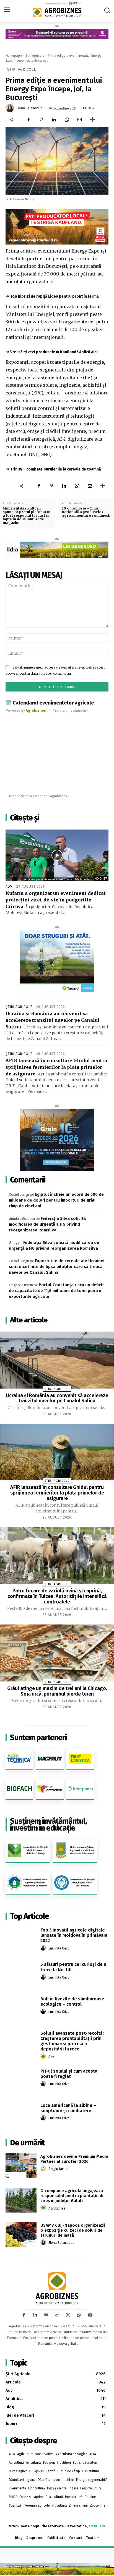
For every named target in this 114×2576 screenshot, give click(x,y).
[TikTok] (57, 2315)
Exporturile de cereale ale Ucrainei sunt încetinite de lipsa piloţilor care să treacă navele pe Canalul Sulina (57, 1267)
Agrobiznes (57, 2208)
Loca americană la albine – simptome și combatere (68, 2108)
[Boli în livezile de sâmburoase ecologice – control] (21, 2008)
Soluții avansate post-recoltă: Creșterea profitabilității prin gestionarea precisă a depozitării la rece (72, 2041)
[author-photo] (44, 1948)
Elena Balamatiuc (29, 108)
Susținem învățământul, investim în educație (48, 1824)
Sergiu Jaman (58, 2169)
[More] (92, 119)
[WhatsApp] (67, 119)
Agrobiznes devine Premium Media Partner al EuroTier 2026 (74, 2159)
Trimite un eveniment (70, 710)
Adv (9, 887)
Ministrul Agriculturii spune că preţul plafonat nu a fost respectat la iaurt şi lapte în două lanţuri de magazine (27, 516)
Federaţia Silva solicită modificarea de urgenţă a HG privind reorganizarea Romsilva (47, 1224)
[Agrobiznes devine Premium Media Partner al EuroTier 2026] (21, 2166)
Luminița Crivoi (59, 1948)
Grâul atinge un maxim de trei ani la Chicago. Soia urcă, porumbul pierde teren (57, 1691)
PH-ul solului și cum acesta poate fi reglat (69, 2074)
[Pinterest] (41, 119)
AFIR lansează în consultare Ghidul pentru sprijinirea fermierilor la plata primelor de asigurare (56, 1067)
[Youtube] (90, 2315)
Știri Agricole (35, 56)
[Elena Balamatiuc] (11, 108)
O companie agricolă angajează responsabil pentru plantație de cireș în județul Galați (72, 2196)
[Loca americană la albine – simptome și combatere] (21, 2114)
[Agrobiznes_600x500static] (57, 1140)
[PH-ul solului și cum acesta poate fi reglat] (21, 2080)
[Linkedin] (54, 119)
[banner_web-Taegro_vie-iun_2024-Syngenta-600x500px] (57, 961)
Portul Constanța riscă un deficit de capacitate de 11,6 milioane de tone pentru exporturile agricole (56, 1291)
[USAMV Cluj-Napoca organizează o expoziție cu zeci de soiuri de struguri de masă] (21, 2235)
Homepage (14, 56)
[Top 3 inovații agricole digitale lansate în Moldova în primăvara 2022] (21, 1939)
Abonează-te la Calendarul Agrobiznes (38, 796)
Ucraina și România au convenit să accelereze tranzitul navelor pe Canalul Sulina (53, 1020)
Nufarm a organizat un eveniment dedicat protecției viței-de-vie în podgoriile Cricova (56, 900)
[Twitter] (68, 2315)
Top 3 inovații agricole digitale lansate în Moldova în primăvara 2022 (74, 1935)
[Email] (79, 119)
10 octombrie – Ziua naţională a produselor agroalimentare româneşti (86, 512)
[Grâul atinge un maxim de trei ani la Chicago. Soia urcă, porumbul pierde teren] (57, 1653)
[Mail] (46, 2315)
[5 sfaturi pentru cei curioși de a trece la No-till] (21, 1973)
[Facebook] (28, 119)
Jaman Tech (96, 2526)
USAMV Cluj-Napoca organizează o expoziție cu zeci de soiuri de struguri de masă (73, 2230)
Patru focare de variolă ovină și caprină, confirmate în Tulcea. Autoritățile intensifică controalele (57, 1596)
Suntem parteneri (38, 1737)
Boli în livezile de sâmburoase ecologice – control (72, 2001)
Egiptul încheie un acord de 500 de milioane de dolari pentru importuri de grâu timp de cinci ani (56, 1200)
